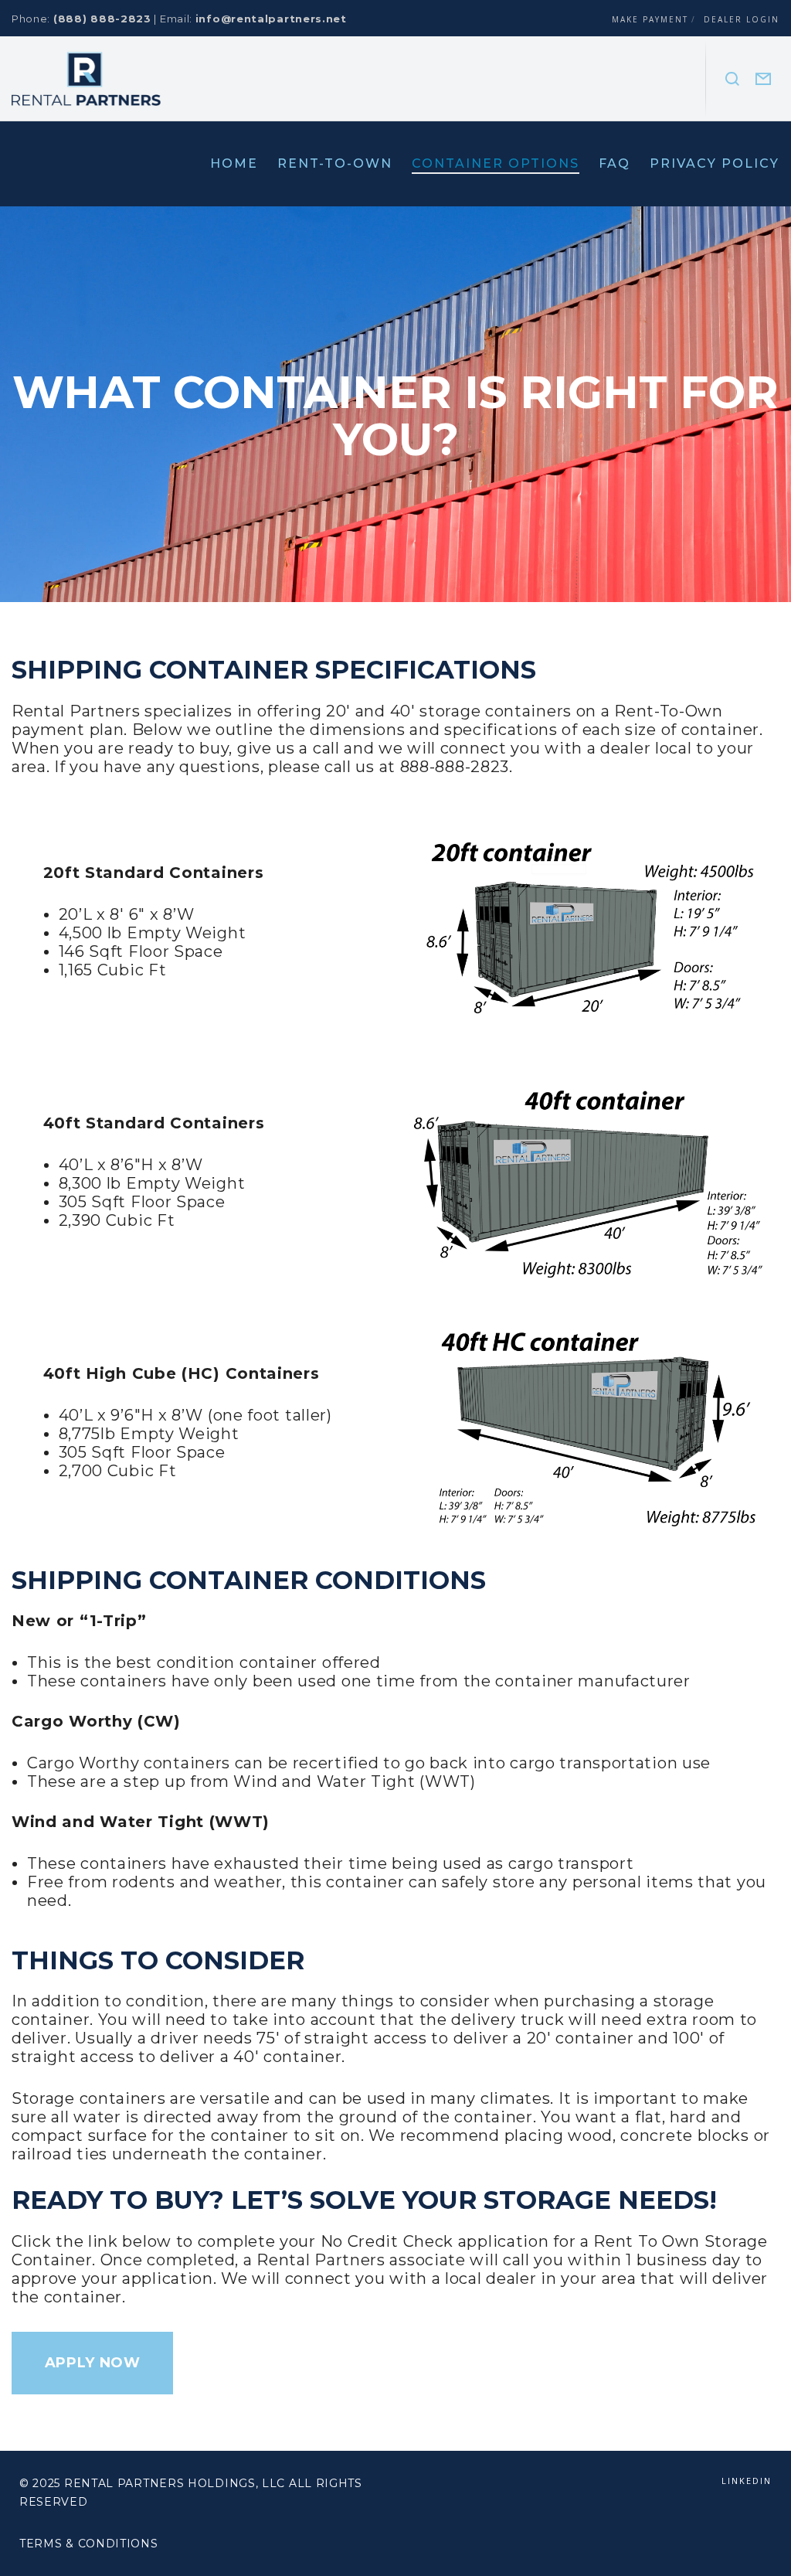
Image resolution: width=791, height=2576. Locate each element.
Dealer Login (742, 19)
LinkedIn (747, 2481)
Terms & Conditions (89, 2544)
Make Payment (650, 19)
